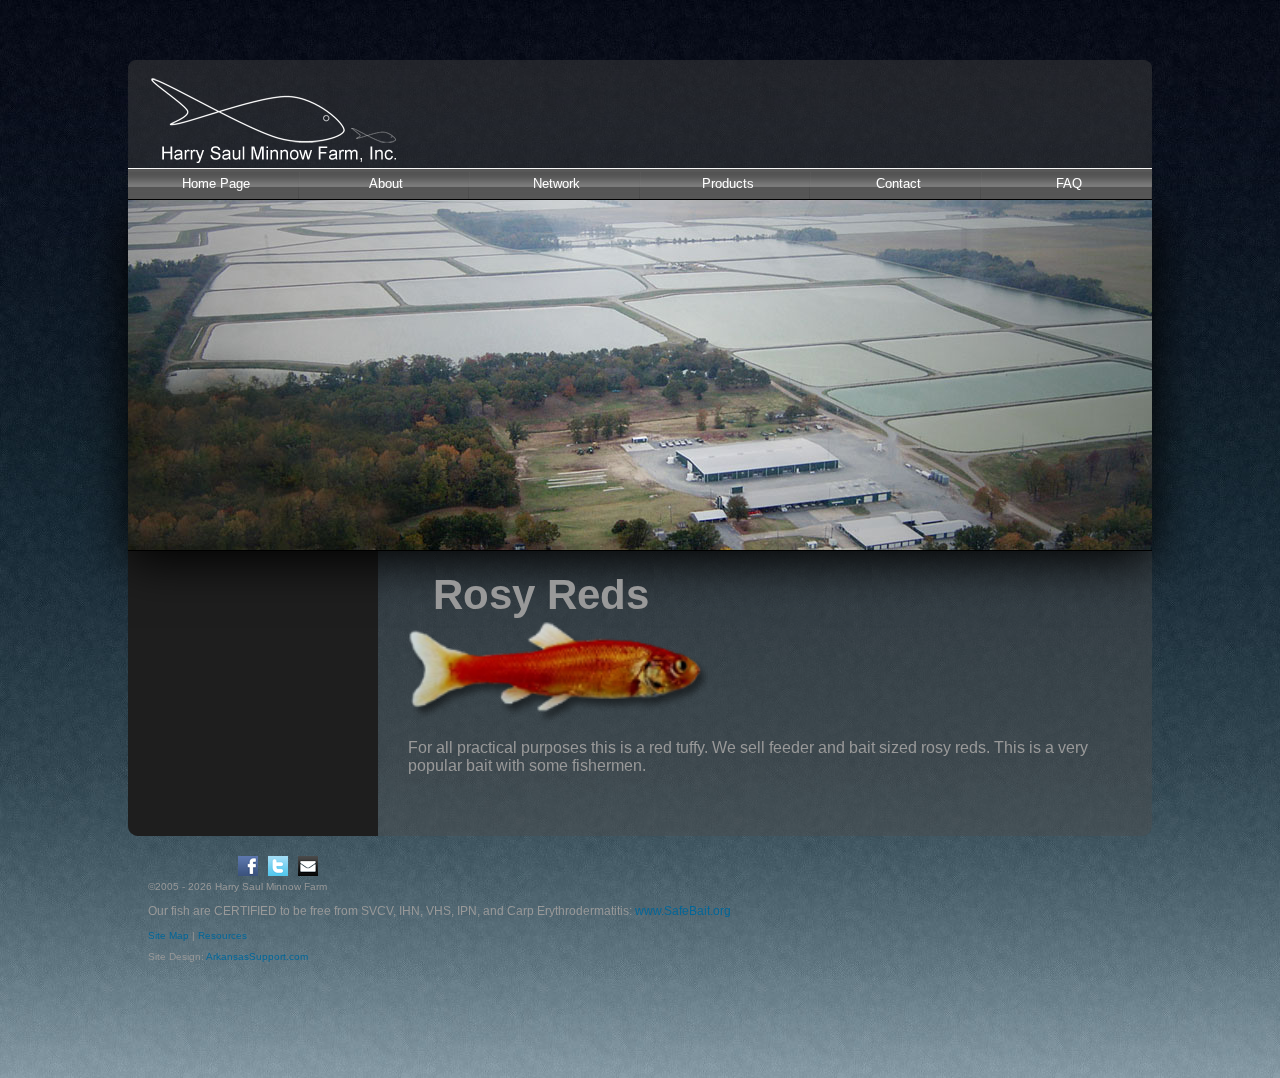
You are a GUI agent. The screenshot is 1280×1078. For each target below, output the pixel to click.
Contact (898, 183)
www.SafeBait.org (683, 911)
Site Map (168, 935)
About (386, 183)
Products (728, 183)
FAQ (1069, 183)
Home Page (216, 183)
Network (556, 183)
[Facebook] (248, 866)
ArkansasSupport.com (257, 956)
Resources (222, 935)
